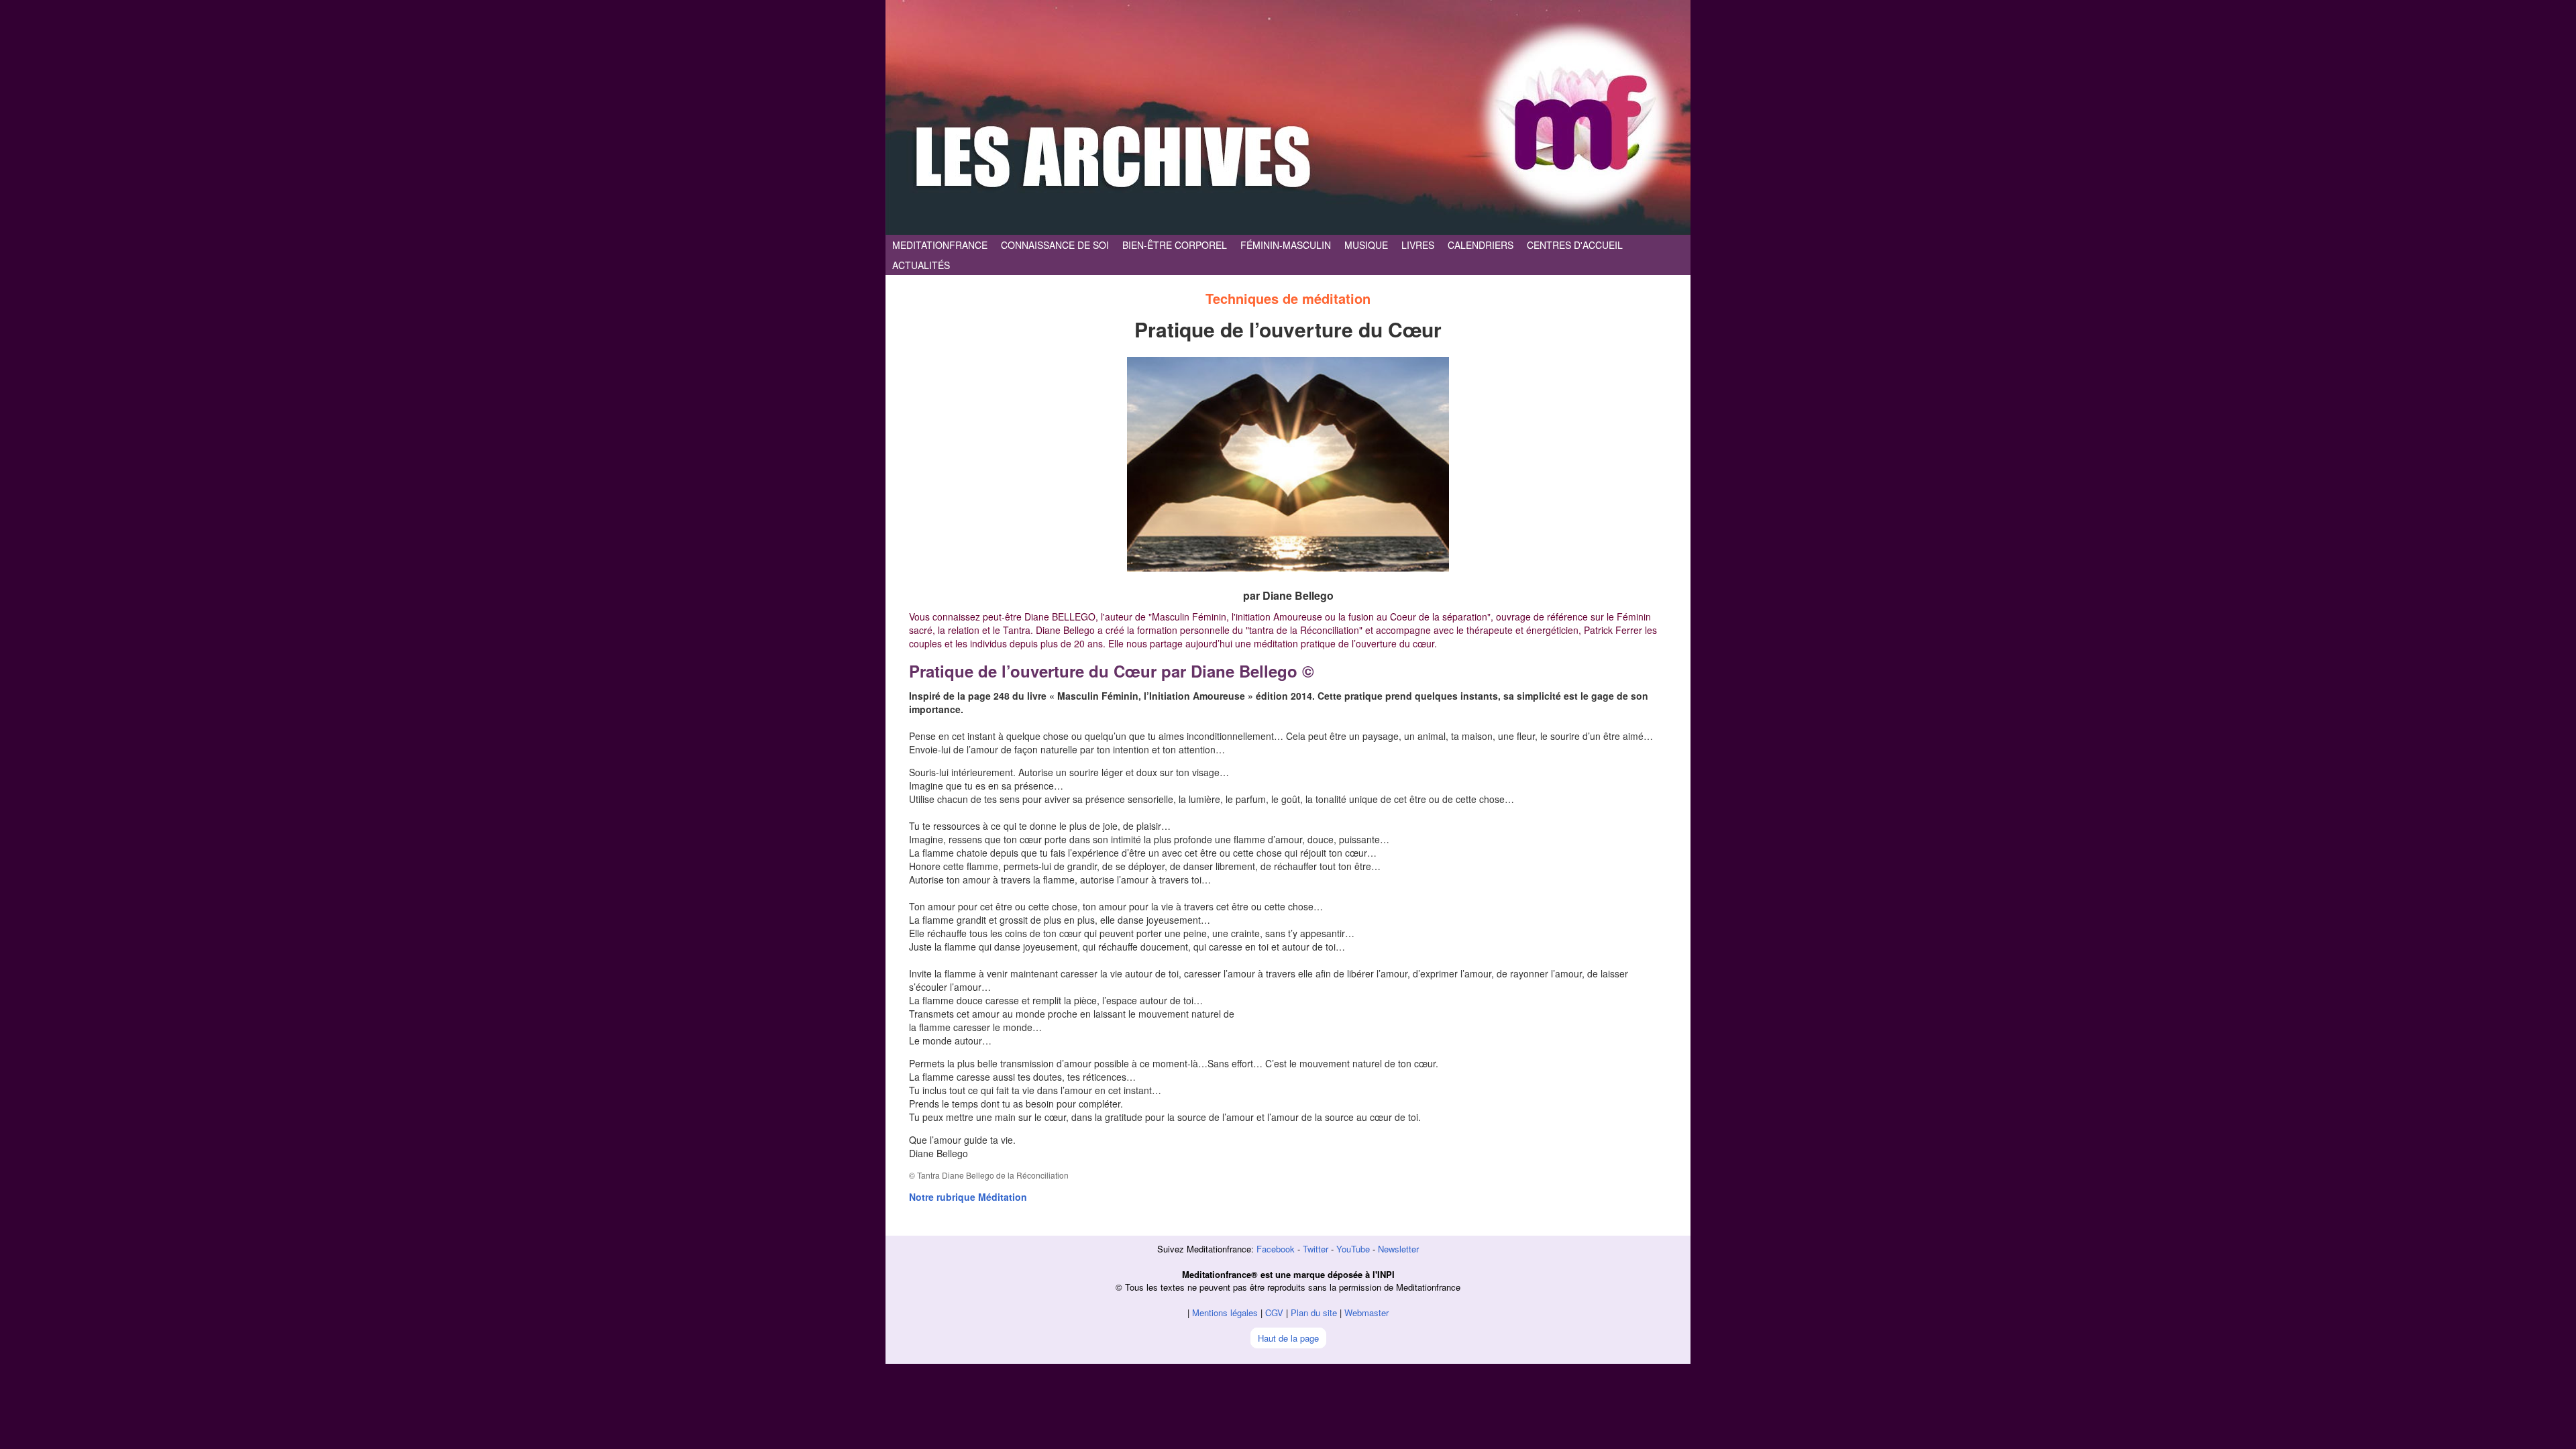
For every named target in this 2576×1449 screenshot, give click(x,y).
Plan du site (1314, 1312)
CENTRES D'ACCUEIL (1575, 245)
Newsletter (1398, 1249)
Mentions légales (1225, 1312)
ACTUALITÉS (921, 265)
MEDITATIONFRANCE (940, 245)
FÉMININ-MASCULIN (1286, 245)
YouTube (1353, 1249)
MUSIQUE (1366, 245)
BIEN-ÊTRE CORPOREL (1175, 245)
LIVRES (1418, 245)
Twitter (1316, 1249)
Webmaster (1366, 1312)
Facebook (1276, 1249)
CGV (1274, 1312)
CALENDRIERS (1481, 245)
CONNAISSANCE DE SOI (1055, 245)
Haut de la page (1288, 1338)
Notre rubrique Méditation (968, 1197)
